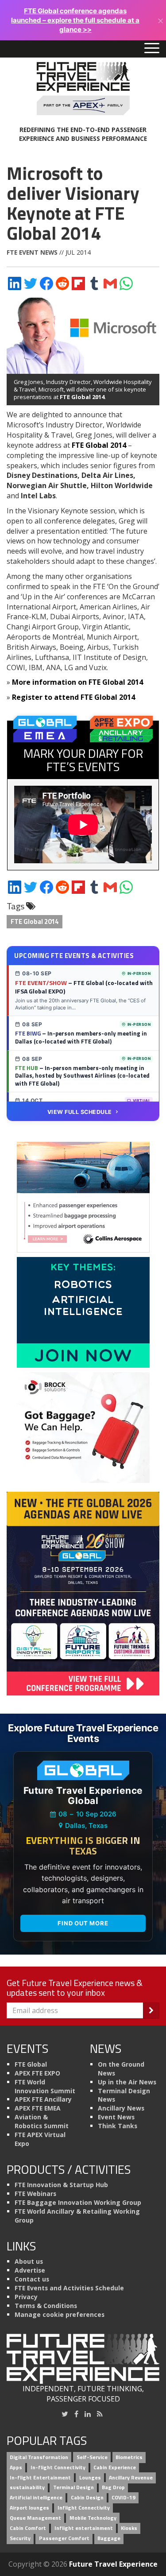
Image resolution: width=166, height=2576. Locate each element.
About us (29, 2261)
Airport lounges (29, 2508)
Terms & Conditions (46, 2306)
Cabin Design (87, 2498)
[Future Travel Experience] (83, 89)
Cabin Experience (115, 2467)
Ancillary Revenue (131, 2477)
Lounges (90, 2477)
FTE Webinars (35, 2194)
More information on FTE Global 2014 (77, 682)
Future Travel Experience (113, 2564)
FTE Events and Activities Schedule (69, 2288)
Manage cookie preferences (60, 2314)
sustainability (27, 2488)
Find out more (83, 1923)
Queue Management (35, 2518)
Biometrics (129, 2457)
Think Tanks (118, 2126)
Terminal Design (73, 2488)
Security (20, 2538)
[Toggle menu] (152, 49)
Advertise (30, 2270)
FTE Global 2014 (82, 397)
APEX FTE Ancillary (43, 2099)
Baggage (109, 2538)
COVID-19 (124, 2498)
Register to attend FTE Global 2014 (73, 697)
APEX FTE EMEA (38, 2108)
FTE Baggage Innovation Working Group (78, 2202)
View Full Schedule (80, 1112)
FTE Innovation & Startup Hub (61, 2185)
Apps (16, 2467)
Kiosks (129, 2528)
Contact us (32, 2279)
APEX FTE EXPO (37, 2073)
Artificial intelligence (36, 2498)
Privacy (26, 2297)
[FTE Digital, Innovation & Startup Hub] (83, 1311)
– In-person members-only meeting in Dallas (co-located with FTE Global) (81, 1037)
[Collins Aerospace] (83, 1196)
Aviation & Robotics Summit (42, 2121)
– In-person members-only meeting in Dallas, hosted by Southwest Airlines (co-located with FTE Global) (82, 1076)
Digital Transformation (39, 2457)
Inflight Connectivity (84, 2508)
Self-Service (92, 2457)
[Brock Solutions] (83, 1427)
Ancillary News (121, 2108)
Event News (116, 2117)
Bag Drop (113, 2488)
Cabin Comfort (28, 2528)
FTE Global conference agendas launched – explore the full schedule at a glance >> (75, 20)
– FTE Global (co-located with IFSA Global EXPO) (84, 987)
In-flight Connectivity (58, 2467)
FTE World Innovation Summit (45, 2086)
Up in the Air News (127, 2082)
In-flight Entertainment (40, 2477)
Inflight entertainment (84, 2528)
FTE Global (31, 2064)
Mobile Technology (93, 2518)
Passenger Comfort (64, 2538)
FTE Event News (32, 252)
